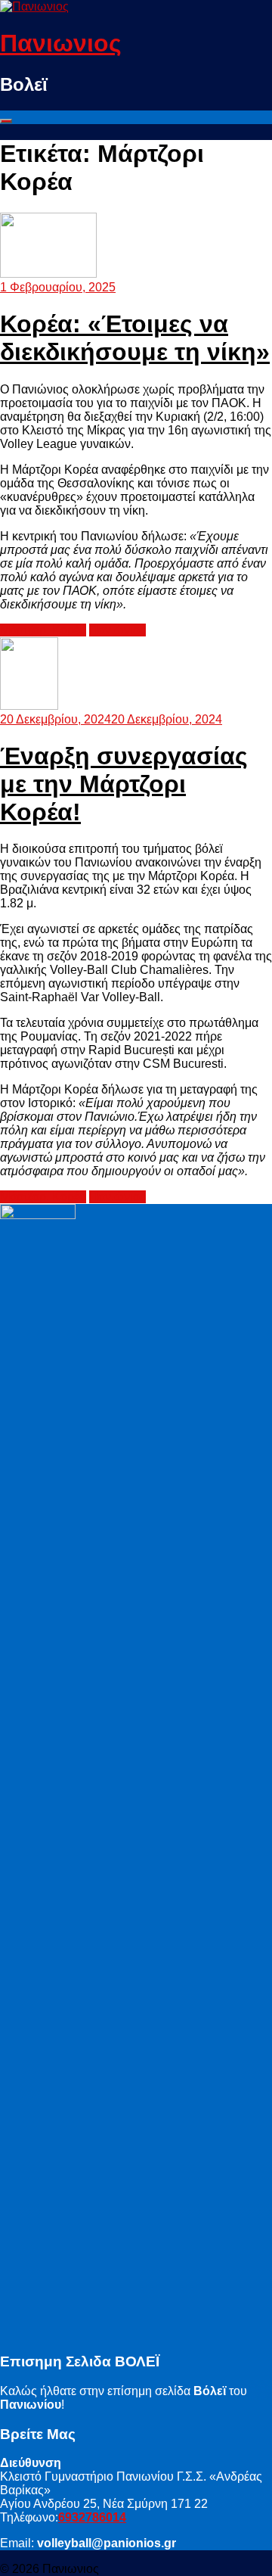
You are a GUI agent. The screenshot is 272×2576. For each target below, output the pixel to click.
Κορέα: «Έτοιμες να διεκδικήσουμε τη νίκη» (135, 338)
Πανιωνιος (61, 43)
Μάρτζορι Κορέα (43, 630)
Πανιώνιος (117, 630)
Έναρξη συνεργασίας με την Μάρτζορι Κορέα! (124, 784)
